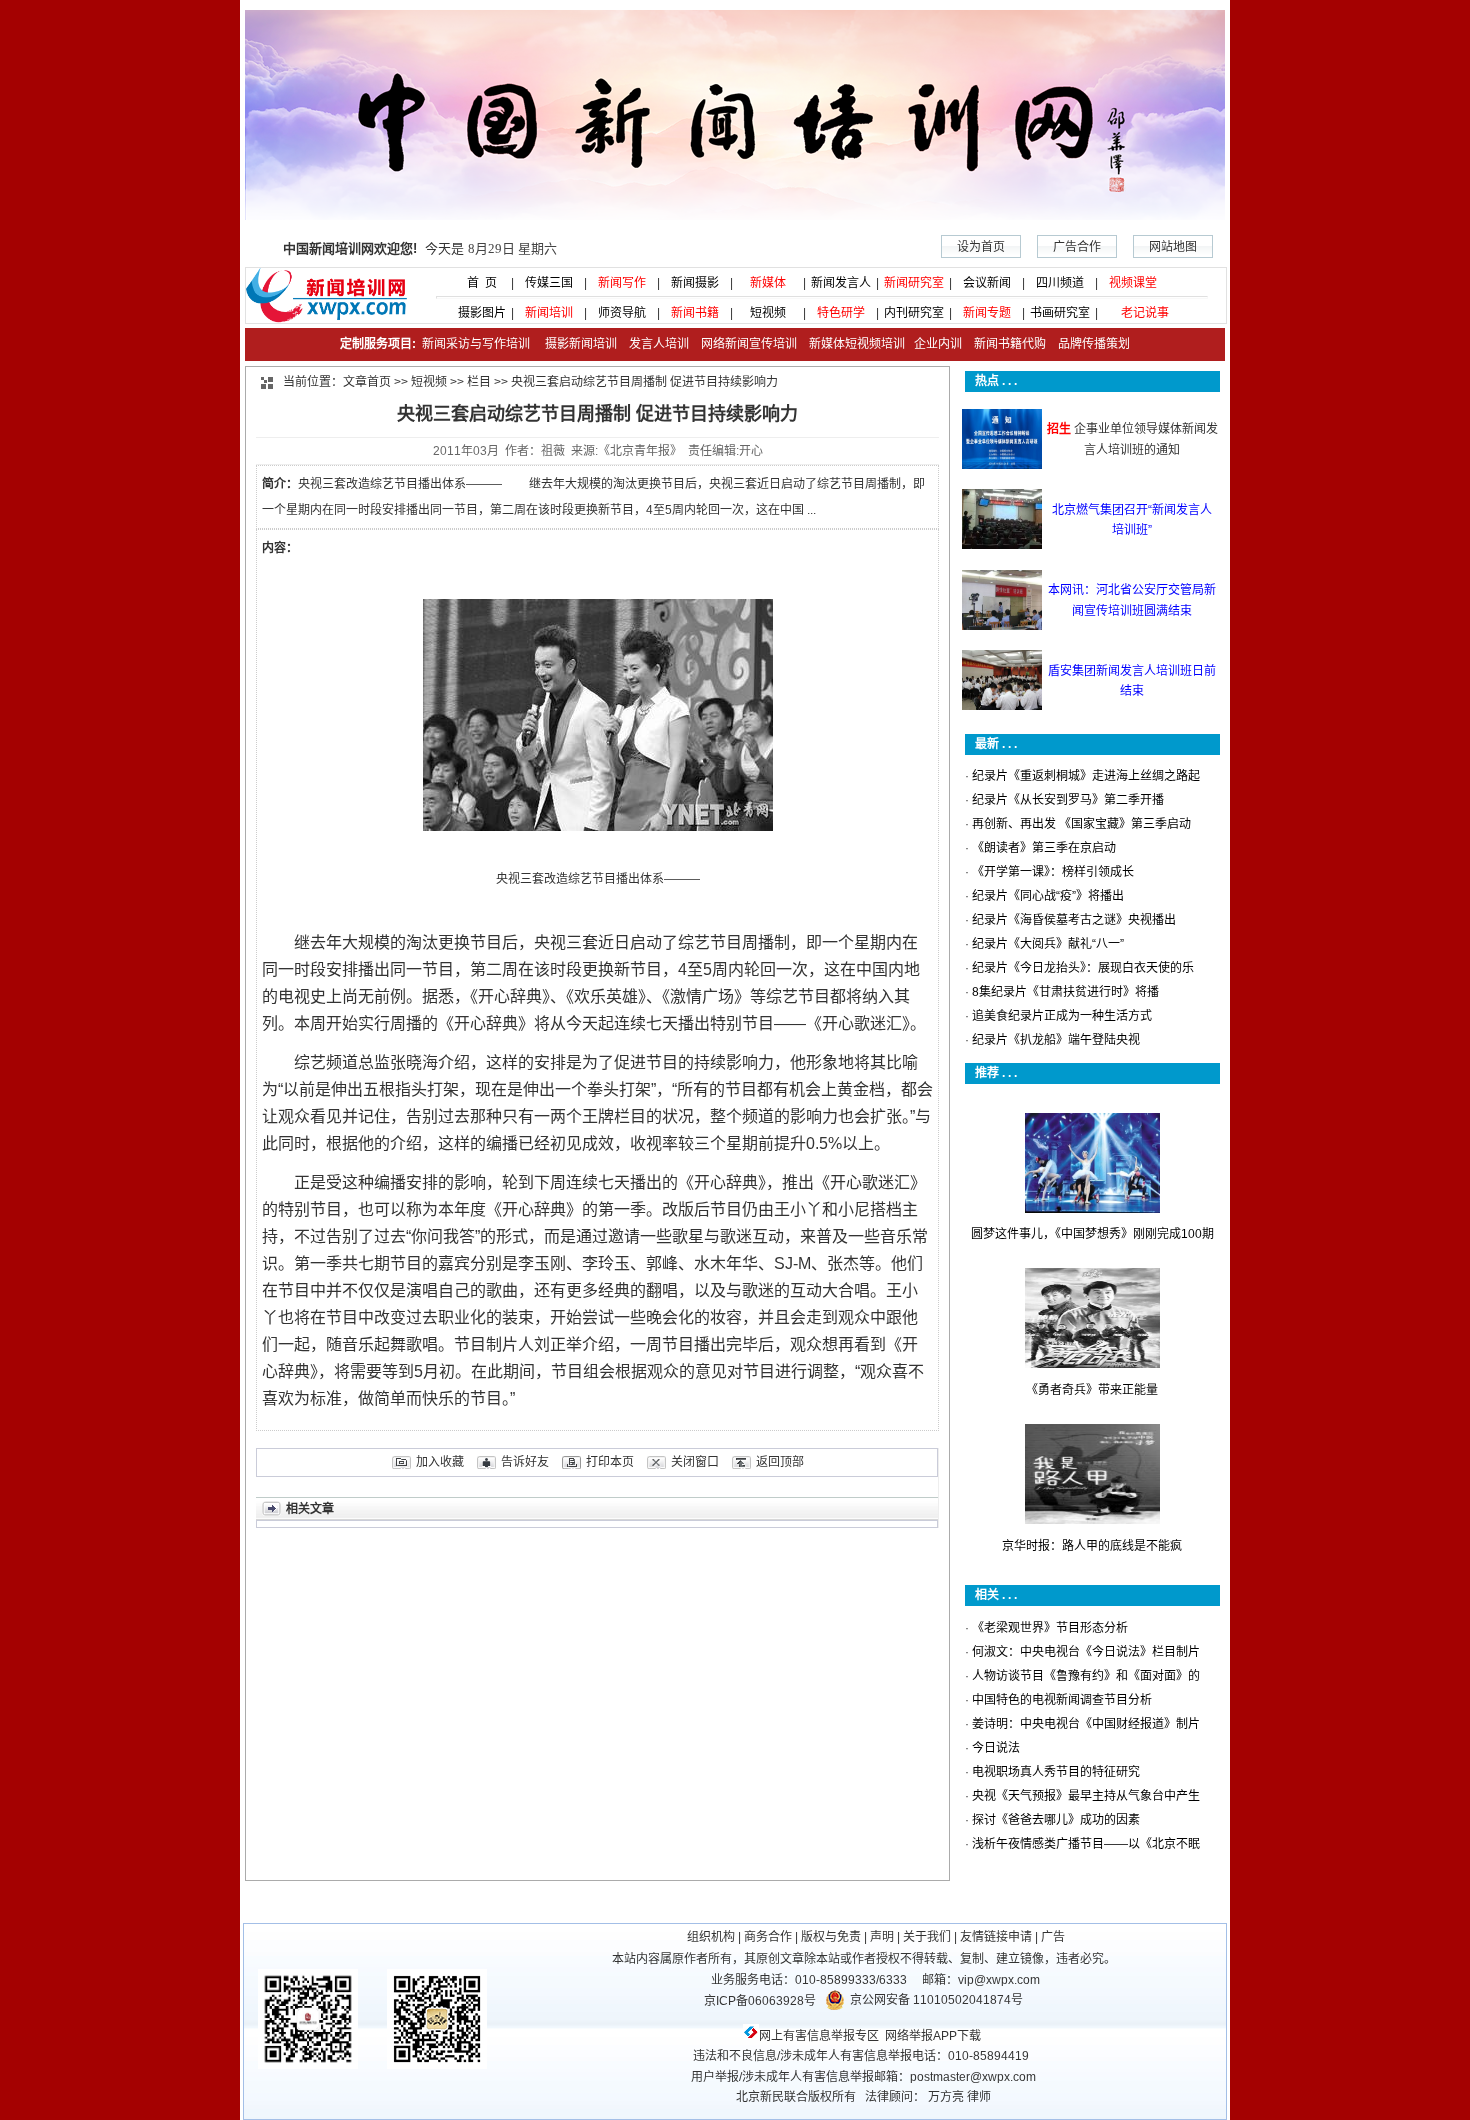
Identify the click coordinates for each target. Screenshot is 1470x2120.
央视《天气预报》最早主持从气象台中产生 (1086, 1796)
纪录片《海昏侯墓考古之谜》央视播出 (1074, 920)
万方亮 (946, 2097)
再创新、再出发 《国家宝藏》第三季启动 (1081, 824)
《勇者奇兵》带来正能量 (1092, 1390)
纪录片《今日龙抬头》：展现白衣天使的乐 (1083, 968)
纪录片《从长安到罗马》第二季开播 (1068, 800)
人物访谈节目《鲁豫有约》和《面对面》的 (1086, 1676)
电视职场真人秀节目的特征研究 (1056, 1772)
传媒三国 (549, 283)
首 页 (476, 283)
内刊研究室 (914, 313)
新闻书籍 (695, 313)
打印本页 (610, 1462)
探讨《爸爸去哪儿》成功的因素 (1056, 1820)
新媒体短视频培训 (857, 344)
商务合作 (768, 1937)
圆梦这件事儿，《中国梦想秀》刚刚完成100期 (1092, 1234)
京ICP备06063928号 (760, 2001)
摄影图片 (476, 313)
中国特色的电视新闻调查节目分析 (1062, 1700)
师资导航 (622, 313)
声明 (882, 1937)
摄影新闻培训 (581, 344)
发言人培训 (660, 344)
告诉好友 (525, 1462)
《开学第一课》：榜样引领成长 (1053, 872)
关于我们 (927, 1937)
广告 (1053, 1937)
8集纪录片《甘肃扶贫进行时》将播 (1065, 992)
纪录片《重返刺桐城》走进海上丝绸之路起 (1086, 776)
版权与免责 (831, 1937)
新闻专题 (987, 313)
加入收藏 (440, 1462)
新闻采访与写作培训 (474, 344)
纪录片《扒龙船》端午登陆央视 (1056, 1040)
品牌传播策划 (1089, 344)
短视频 (768, 313)
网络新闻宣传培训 (749, 344)
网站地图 (1173, 247)
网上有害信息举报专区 (819, 2036)
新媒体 (768, 283)
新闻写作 (622, 283)
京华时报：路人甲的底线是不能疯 (1092, 1546)
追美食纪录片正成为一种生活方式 (1062, 1016)
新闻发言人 (841, 283)
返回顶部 (780, 1462)
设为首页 (981, 247)
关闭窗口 (695, 1462)
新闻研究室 (914, 283)
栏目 (479, 382)
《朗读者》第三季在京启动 (1044, 848)
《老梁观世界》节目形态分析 (1050, 1628)
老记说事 (1145, 313)
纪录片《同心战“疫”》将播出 (1048, 896)
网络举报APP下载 (933, 2036)
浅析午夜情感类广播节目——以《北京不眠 (1086, 1844)
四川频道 (1060, 283)
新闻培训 (549, 313)
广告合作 (1077, 247)
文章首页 (367, 382)
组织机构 (711, 1937)
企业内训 (933, 344)
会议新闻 (987, 283)
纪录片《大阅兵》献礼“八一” (1048, 944)
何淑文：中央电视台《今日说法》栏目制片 (1086, 1652)
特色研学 (841, 313)
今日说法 (996, 1748)
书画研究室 (1060, 313)
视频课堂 (1133, 283)
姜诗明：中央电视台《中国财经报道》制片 (1086, 1724)
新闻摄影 (695, 283)
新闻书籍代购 (1004, 344)
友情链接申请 (996, 1937)
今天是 (420, 248)
